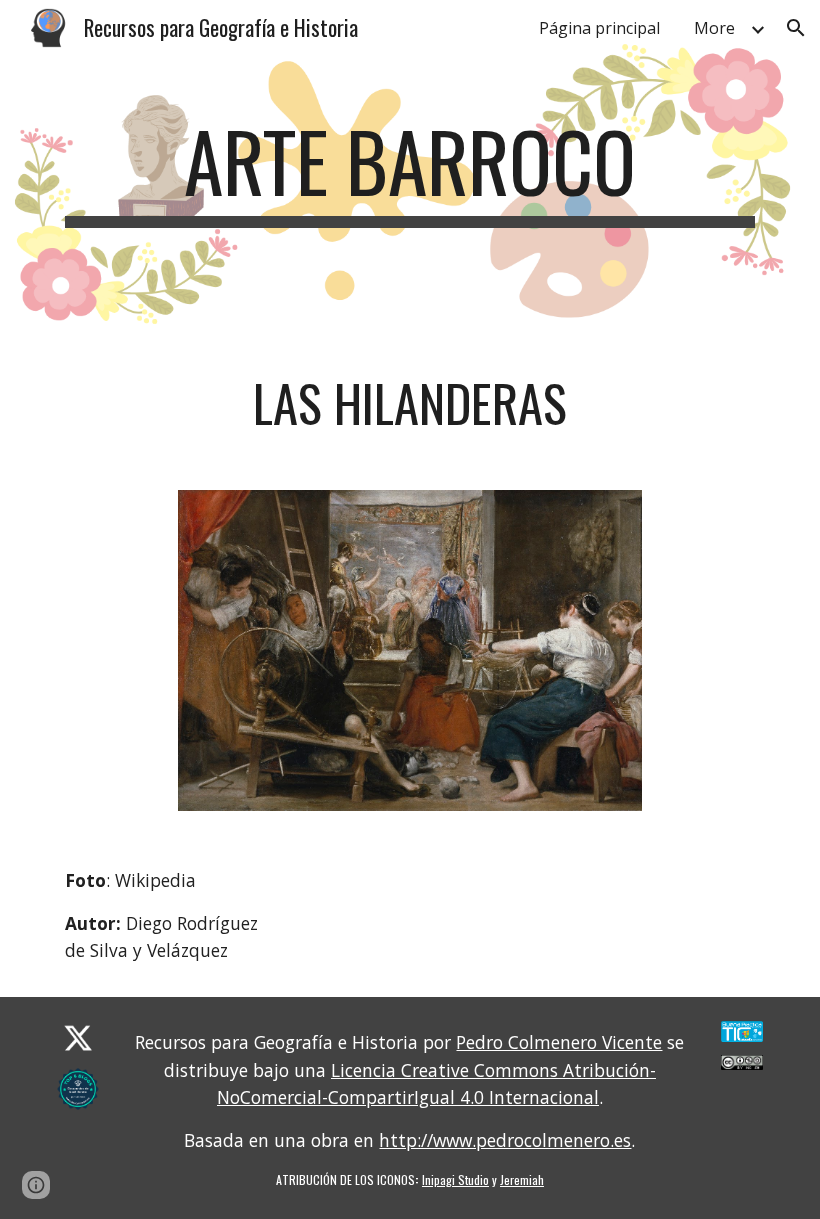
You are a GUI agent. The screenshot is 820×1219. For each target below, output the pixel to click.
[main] (410, 170)
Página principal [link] (599, 28)
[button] (796, 28)
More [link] (714, 28)
